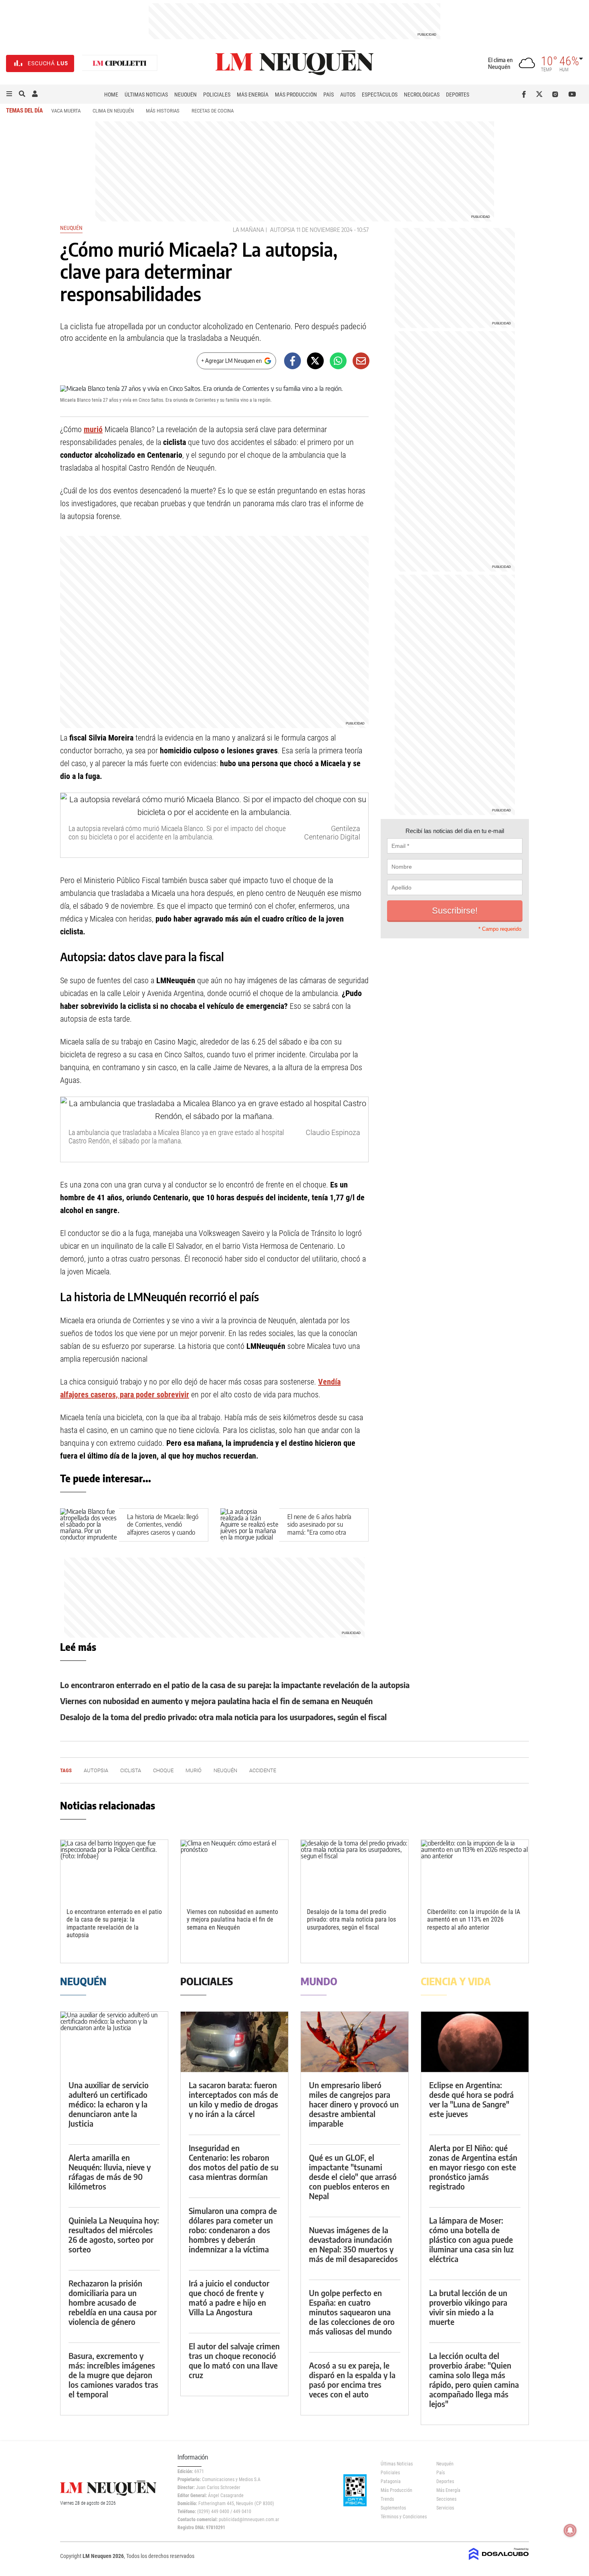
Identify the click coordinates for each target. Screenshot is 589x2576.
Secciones (446, 2499)
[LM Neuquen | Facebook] (525, 94)
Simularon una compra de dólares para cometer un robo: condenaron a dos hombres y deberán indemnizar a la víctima (233, 2230)
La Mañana (248, 230)
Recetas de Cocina (213, 111)
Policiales (217, 95)
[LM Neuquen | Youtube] (572, 94)
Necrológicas (422, 95)
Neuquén (186, 95)
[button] (9, 94)
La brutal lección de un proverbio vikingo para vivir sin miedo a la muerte (468, 2307)
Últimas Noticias (146, 95)
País (329, 95)
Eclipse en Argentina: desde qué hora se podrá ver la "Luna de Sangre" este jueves (471, 2099)
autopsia (282, 230)
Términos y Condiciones (402, 2517)
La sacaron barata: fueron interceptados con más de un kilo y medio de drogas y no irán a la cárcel (233, 2099)
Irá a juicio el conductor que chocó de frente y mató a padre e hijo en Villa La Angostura (229, 2297)
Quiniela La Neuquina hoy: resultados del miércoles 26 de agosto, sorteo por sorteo (114, 2235)
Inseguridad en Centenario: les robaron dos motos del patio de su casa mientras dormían (234, 2162)
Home (111, 95)
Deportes (458, 95)
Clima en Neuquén (113, 111)
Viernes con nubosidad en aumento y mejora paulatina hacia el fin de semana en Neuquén (216, 1701)
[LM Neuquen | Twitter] (541, 94)
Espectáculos (380, 95)
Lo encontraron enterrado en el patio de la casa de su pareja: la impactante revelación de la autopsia (235, 1685)
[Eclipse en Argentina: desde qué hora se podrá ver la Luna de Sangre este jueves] (475, 2042)
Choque (163, 1770)
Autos (348, 95)
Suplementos (393, 2508)
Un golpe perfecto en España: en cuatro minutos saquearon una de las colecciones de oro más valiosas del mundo (352, 2312)
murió (93, 429)
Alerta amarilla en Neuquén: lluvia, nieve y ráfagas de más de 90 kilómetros (110, 2172)
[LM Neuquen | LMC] (120, 63)
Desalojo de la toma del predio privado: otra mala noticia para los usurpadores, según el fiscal (223, 1717)
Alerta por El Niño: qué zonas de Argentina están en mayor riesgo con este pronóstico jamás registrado (473, 2167)
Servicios (445, 2508)
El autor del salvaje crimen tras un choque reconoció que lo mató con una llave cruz (234, 2360)
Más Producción (296, 95)
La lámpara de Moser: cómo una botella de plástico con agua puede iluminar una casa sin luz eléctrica (471, 2239)
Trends (387, 2499)
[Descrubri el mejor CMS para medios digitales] (499, 2561)
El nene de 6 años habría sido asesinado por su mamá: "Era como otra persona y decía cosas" (319, 1528)
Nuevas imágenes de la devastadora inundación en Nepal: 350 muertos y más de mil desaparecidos (353, 2244)
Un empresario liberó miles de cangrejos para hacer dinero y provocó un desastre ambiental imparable (354, 2104)
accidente (263, 1770)
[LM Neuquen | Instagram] (557, 94)
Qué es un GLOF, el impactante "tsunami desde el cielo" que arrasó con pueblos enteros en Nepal (353, 2177)
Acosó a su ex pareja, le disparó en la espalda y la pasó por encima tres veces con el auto (352, 2380)
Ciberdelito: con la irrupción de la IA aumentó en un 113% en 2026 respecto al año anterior (474, 1919)
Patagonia (391, 2481)
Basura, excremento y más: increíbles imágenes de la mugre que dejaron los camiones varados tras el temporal (113, 2375)
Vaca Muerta (66, 111)
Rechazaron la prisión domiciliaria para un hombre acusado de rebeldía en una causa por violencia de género (113, 2302)
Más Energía (253, 95)
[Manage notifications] (570, 2530)
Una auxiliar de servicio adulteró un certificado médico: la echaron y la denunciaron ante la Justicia (109, 2104)
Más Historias (163, 111)
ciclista (131, 1770)
